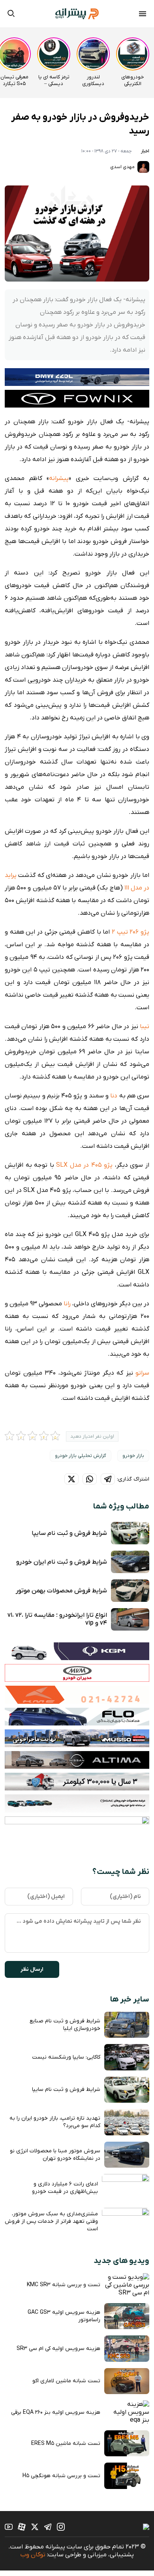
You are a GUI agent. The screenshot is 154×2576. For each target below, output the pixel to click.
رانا (67, 1304)
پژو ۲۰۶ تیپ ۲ (131, 932)
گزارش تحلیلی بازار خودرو (81, 1456)
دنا (114, 1096)
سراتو (142, 1373)
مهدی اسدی (123, 167)
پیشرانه (59, 478)
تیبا (145, 1027)
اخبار (145, 151)
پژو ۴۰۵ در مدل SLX (84, 1165)
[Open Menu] (143, 15)
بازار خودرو (133, 1456)
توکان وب (33, 2555)
